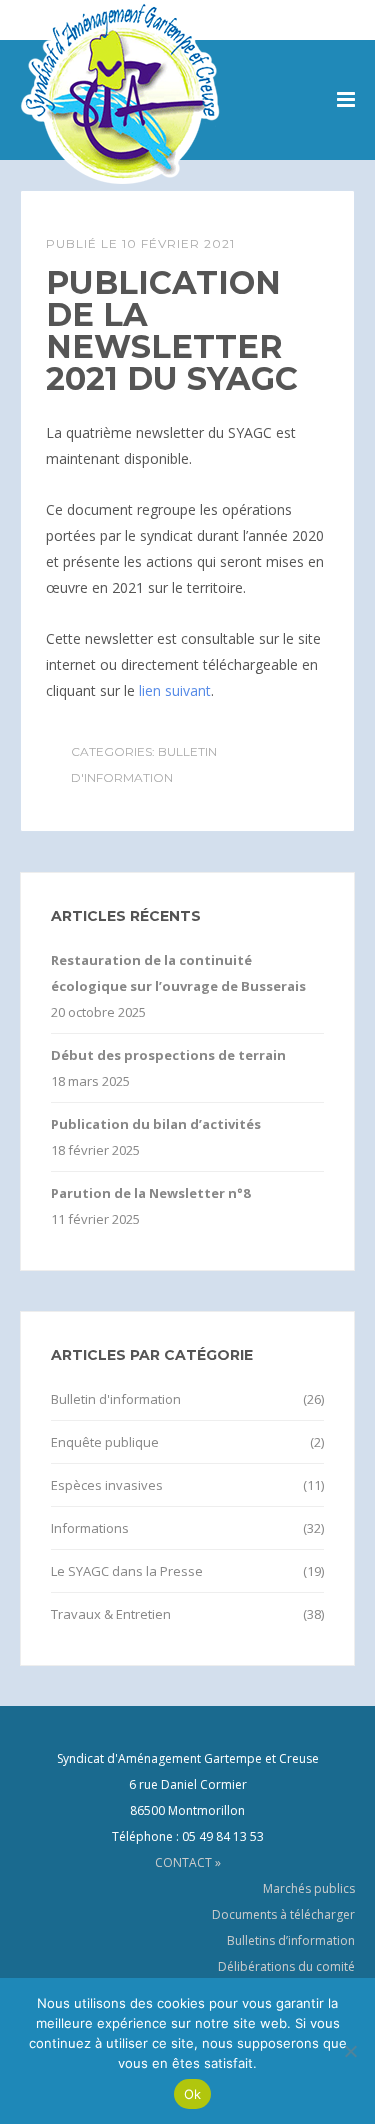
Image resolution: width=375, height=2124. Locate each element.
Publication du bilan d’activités (156, 1124)
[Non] (350, 2051)
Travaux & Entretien (111, 1614)
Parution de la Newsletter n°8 (150, 1193)
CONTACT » (188, 1862)
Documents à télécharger (283, 1914)
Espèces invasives (107, 1485)
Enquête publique (105, 1442)
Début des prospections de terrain (168, 1055)
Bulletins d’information (291, 1940)
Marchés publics (309, 1888)
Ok (193, 2094)
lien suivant (175, 690)
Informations (90, 1528)
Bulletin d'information (116, 1399)
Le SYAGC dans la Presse (127, 1571)
